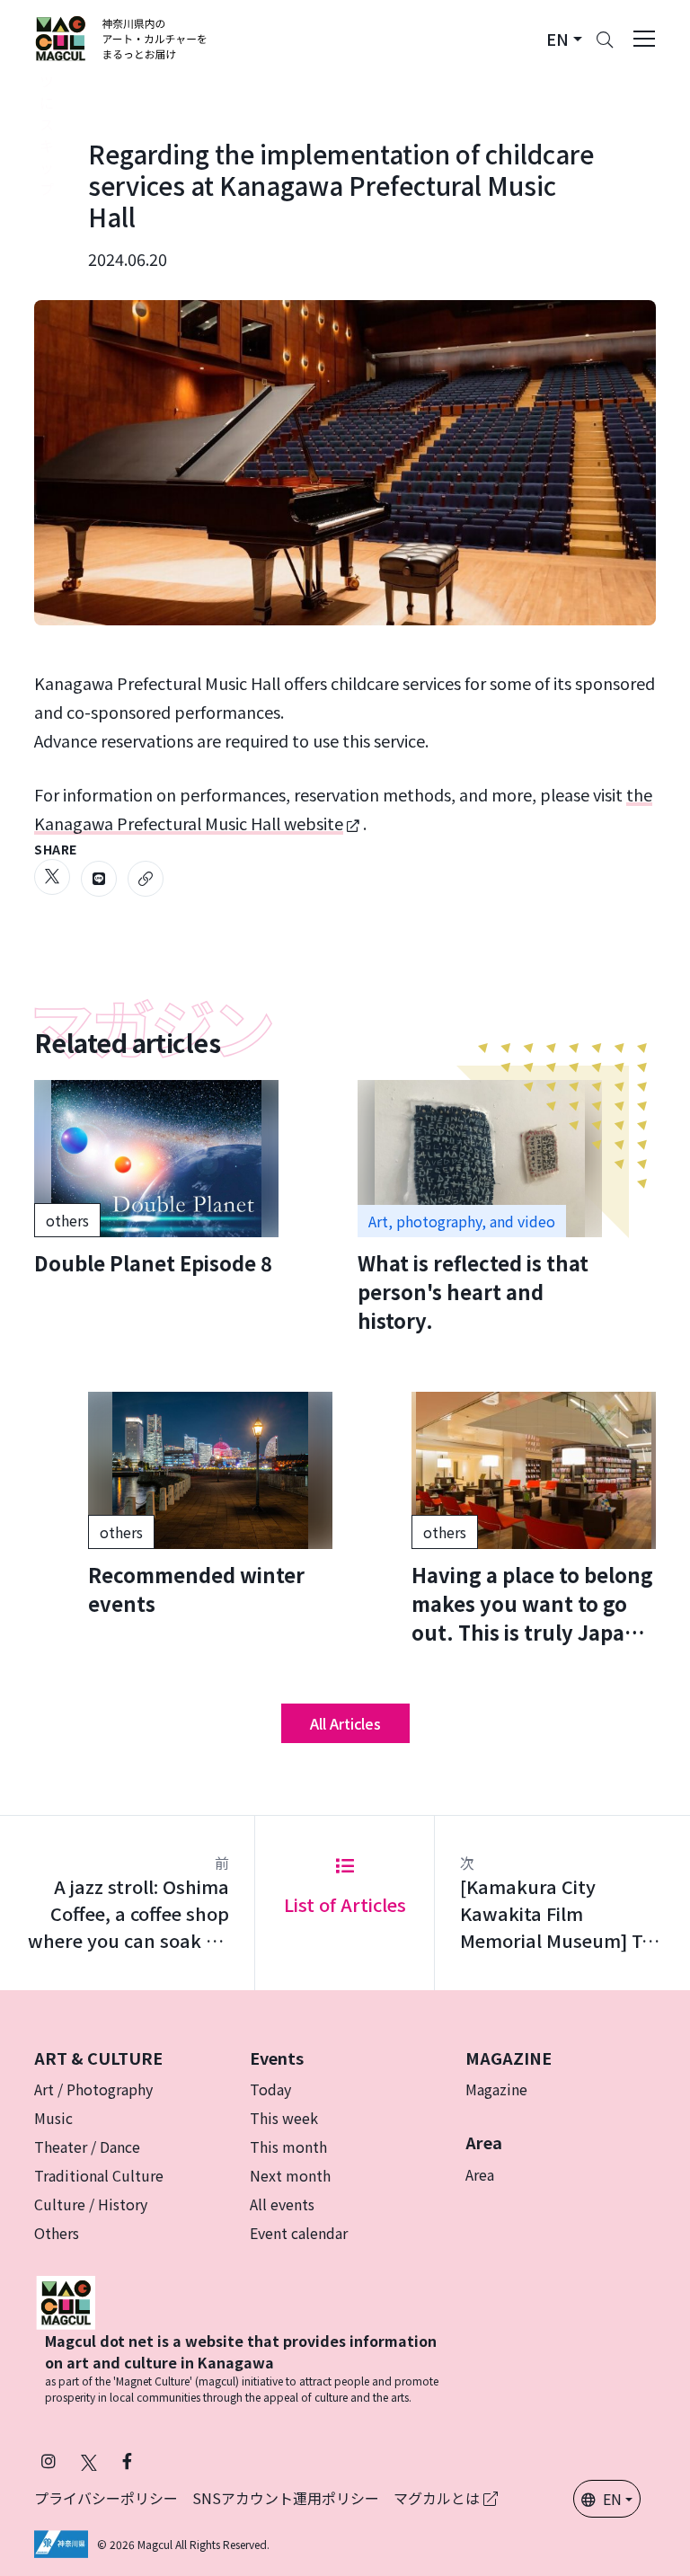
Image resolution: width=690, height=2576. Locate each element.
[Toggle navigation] (644, 39)
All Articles (345, 1723)
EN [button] (612, 2499)
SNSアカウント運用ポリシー (286, 2498)
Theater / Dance (87, 2147)
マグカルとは (438, 2498)
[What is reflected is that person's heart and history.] (480, 1207)
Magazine (496, 2089)
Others (57, 2233)
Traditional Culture (99, 2175)
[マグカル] (66, 2300)
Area (480, 2174)
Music (53, 2118)
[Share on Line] (99, 879)
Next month (290, 2175)
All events (282, 2204)
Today (270, 2089)
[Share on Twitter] (52, 877)
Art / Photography (93, 2089)
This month (288, 2147)
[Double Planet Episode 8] (156, 1178)
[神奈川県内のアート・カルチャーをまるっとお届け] (122, 39)
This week (284, 2118)
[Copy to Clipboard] (146, 879)
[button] (564, 39)
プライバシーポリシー (106, 2498)
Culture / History (91, 2204)
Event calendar (299, 2233)
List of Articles (345, 1904)
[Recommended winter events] (210, 1505)
